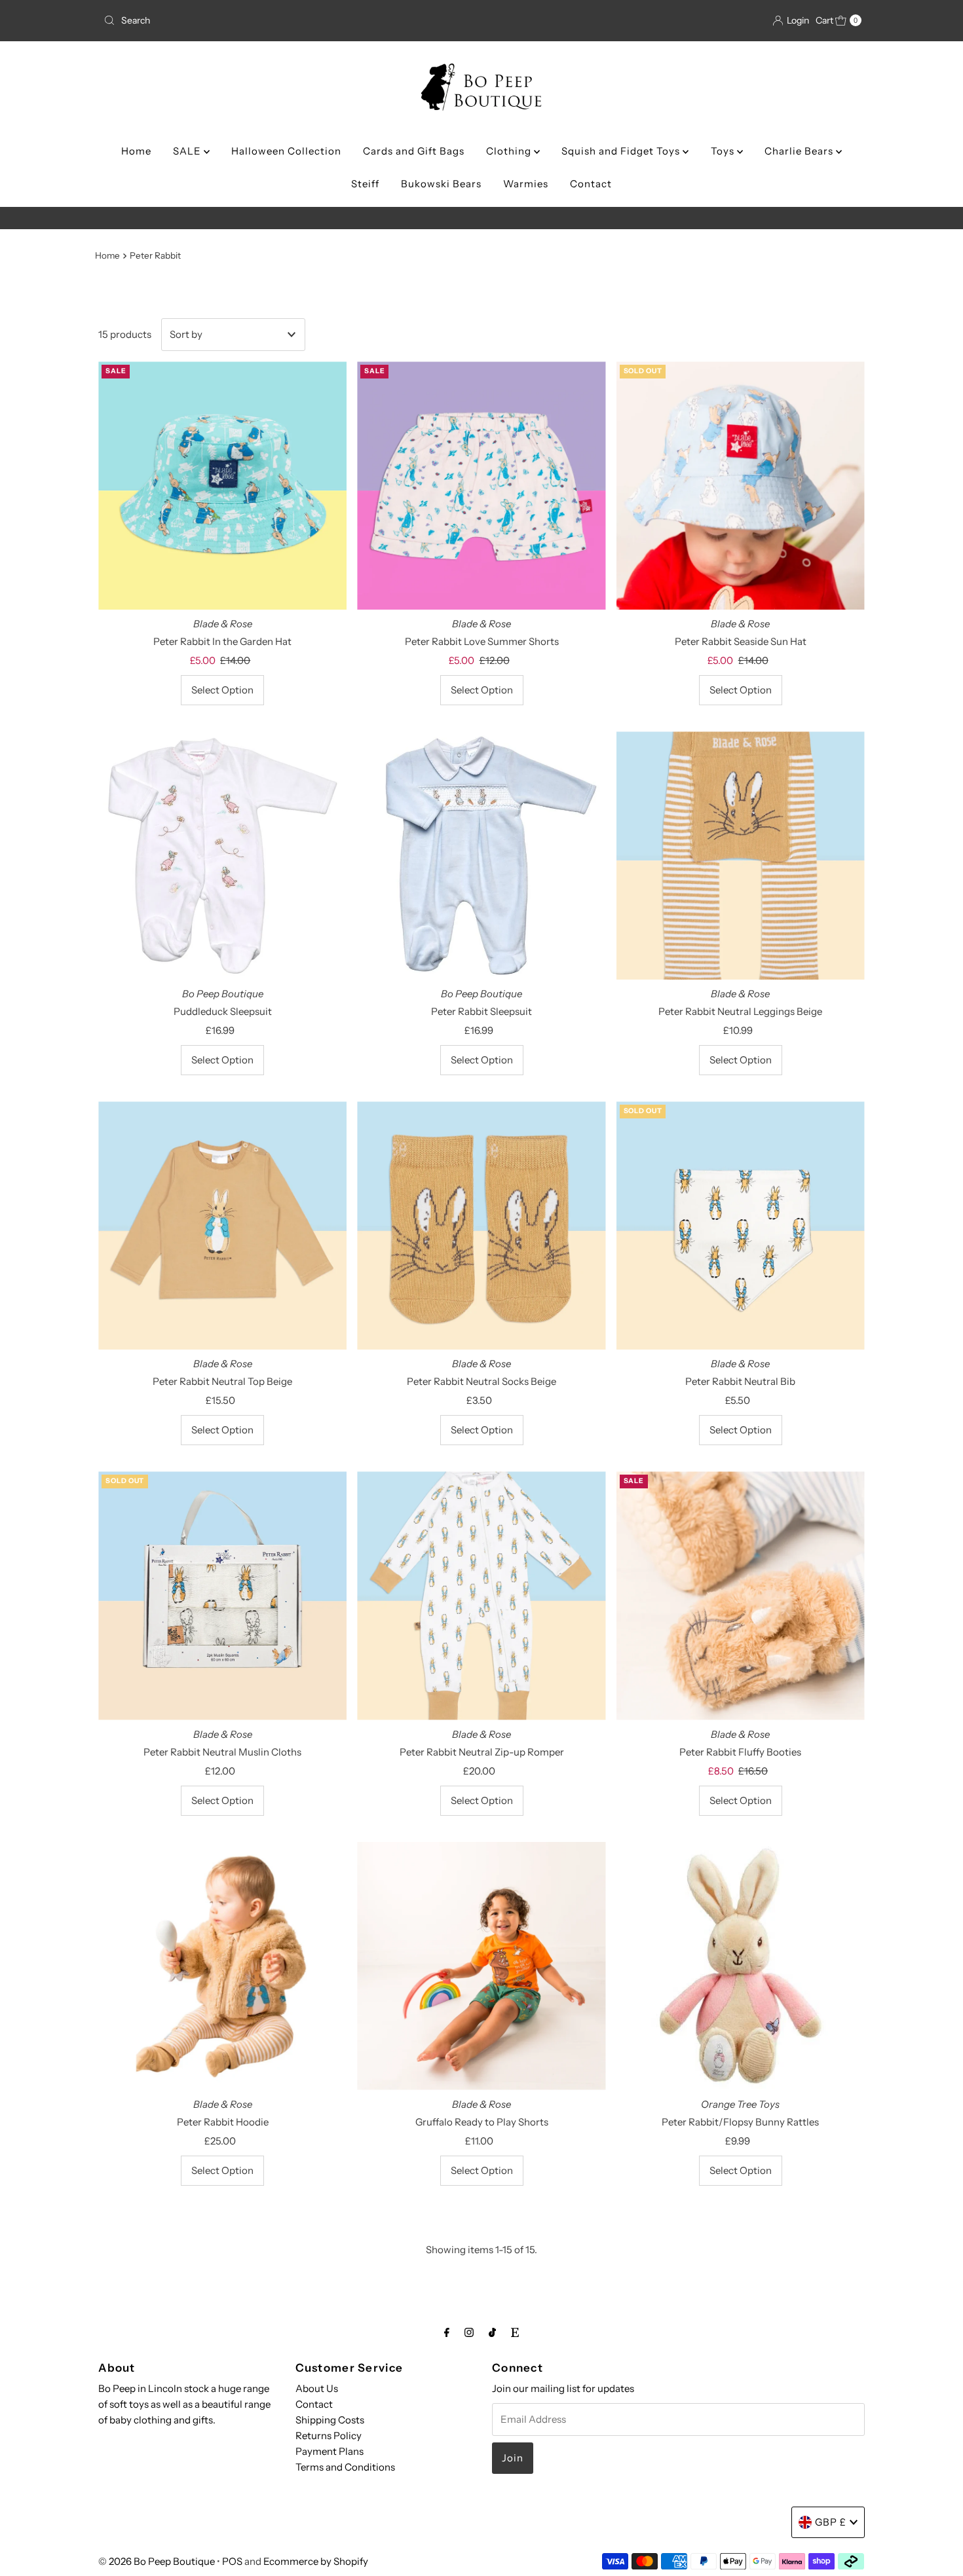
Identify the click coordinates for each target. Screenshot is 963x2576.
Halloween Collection (286, 151)
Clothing (510, 151)
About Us (317, 2388)
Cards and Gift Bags (414, 151)
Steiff (365, 184)
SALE (188, 151)
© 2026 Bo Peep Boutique (157, 2561)
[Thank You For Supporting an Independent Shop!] (481, 218)
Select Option (222, 690)
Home (136, 151)
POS (232, 2561)
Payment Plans (330, 2451)
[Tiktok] (492, 2332)
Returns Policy (329, 2436)
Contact (591, 184)
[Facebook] (447, 2332)
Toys (724, 151)
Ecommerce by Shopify (316, 2561)
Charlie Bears (800, 151)
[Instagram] (469, 2332)
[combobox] (222, 20)
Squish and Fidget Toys (622, 151)
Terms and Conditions (345, 2467)
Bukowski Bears (441, 184)
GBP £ (831, 2522)
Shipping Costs (330, 2420)
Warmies (526, 184)
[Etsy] (515, 2332)
